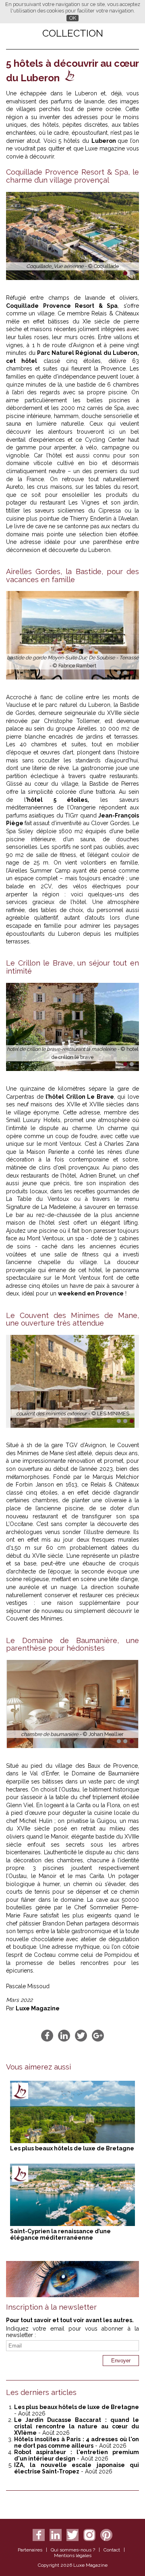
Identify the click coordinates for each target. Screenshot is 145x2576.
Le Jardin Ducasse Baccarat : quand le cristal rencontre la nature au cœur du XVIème (77, 2426)
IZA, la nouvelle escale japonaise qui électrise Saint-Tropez (77, 2468)
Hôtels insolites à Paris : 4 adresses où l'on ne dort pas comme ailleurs (77, 2442)
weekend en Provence (91, 1293)
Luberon (105, 141)
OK (73, 18)
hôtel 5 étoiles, (58, 800)
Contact (112, 2550)
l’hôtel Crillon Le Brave (80, 1097)
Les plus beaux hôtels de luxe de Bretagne (72, 2148)
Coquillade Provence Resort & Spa (62, 306)
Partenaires (30, 2550)
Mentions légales (73, 2555)
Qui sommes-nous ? (73, 2550)
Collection (73, 33)
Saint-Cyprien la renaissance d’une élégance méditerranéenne (60, 2234)
